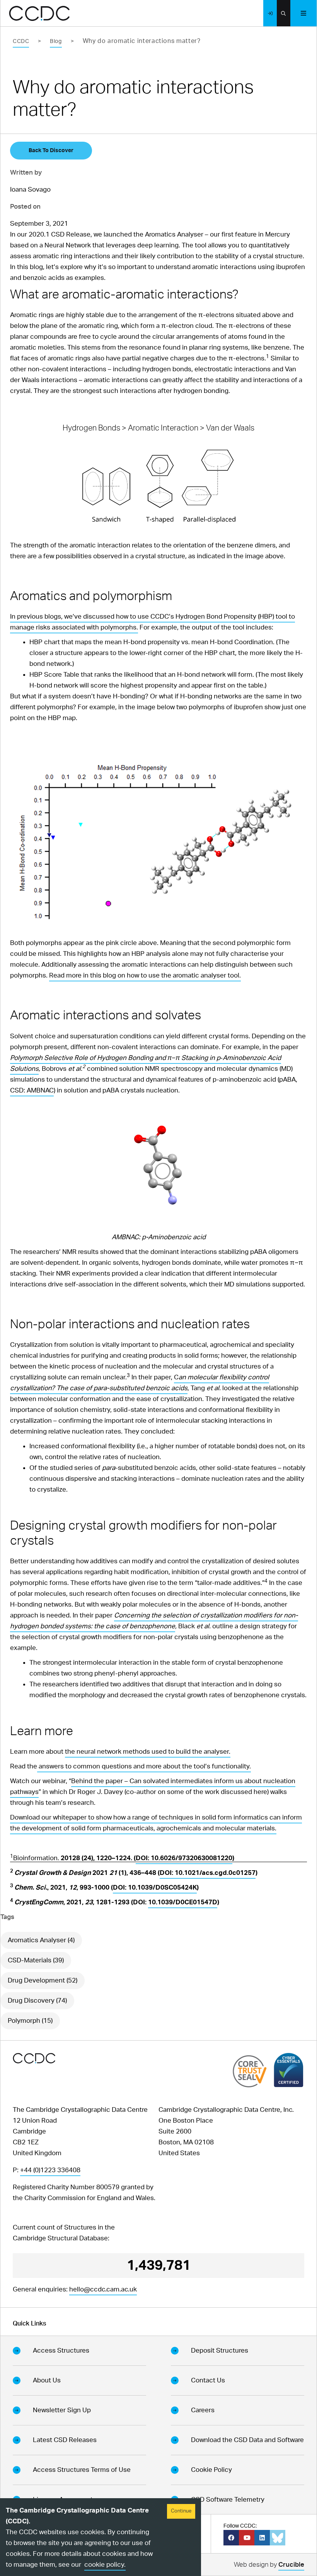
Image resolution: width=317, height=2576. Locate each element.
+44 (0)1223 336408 (50, 2170)
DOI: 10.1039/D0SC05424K (155, 1887)
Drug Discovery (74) (37, 2001)
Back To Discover (51, 151)
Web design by (269, 2565)
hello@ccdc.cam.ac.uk (103, 2289)
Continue (181, 2511)
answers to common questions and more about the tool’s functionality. (144, 1766)
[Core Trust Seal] (250, 2071)
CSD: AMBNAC (32, 1090)
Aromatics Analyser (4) (41, 1940)
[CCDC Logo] (39, 13)
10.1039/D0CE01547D (183, 1902)
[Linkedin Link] (262, 2538)
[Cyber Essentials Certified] (289, 2070)
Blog (56, 41)
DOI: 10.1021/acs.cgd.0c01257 (208, 1873)
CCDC (21, 41)
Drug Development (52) (43, 1980)
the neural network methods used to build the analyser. (148, 1752)
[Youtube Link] (247, 2538)
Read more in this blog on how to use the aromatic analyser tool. (145, 975)
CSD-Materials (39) (36, 1960)
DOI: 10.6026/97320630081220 (184, 1858)
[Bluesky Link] (278, 2538)
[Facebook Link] (231, 2538)
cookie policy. (105, 2565)
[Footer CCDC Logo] (34, 2058)
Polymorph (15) (30, 2021)
